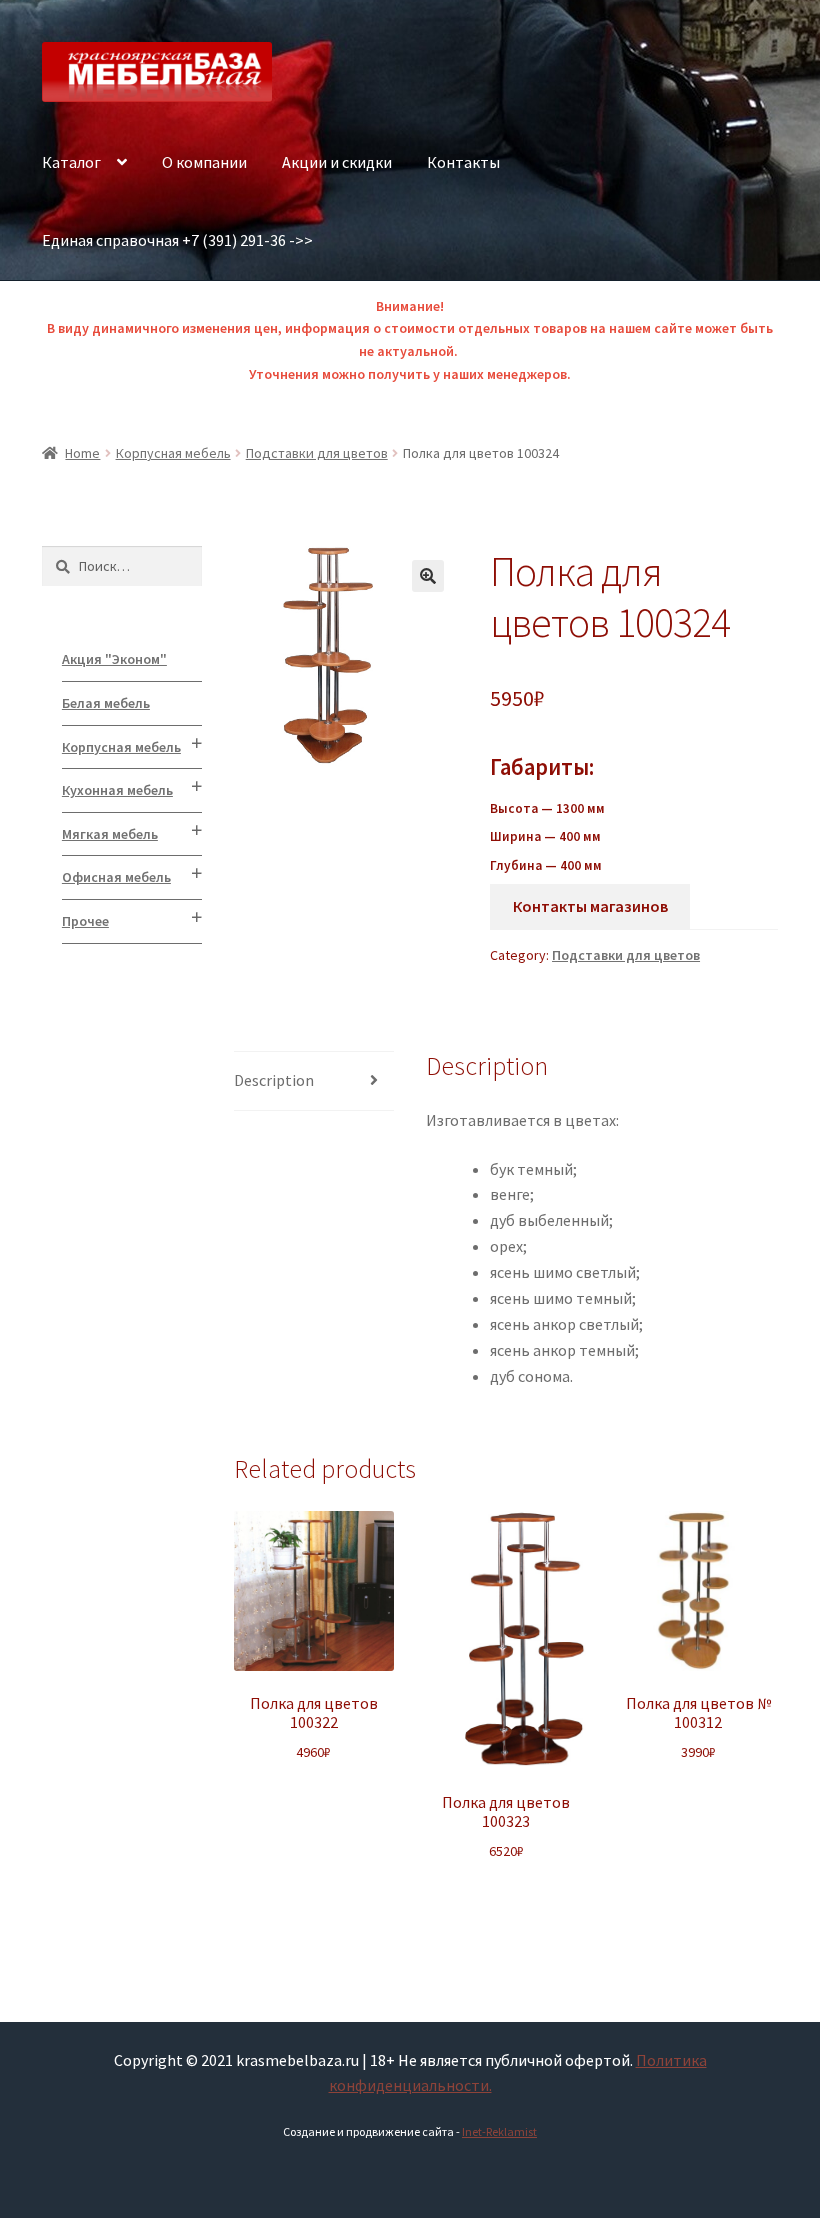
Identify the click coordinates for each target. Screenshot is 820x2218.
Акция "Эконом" (114, 659)
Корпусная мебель (173, 453)
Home (82, 453)
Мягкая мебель (110, 834)
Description (274, 1080)
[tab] (314, 1081)
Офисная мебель (116, 877)
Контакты (463, 162)
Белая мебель (106, 703)
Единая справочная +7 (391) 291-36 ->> (177, 240)
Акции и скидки (337, 162)
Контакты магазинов (590, 906)
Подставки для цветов (317, 453)
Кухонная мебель (117, 790)
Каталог (71, 162)
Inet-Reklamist (499, 2131)
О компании (204, 162)
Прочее (85, 921)
